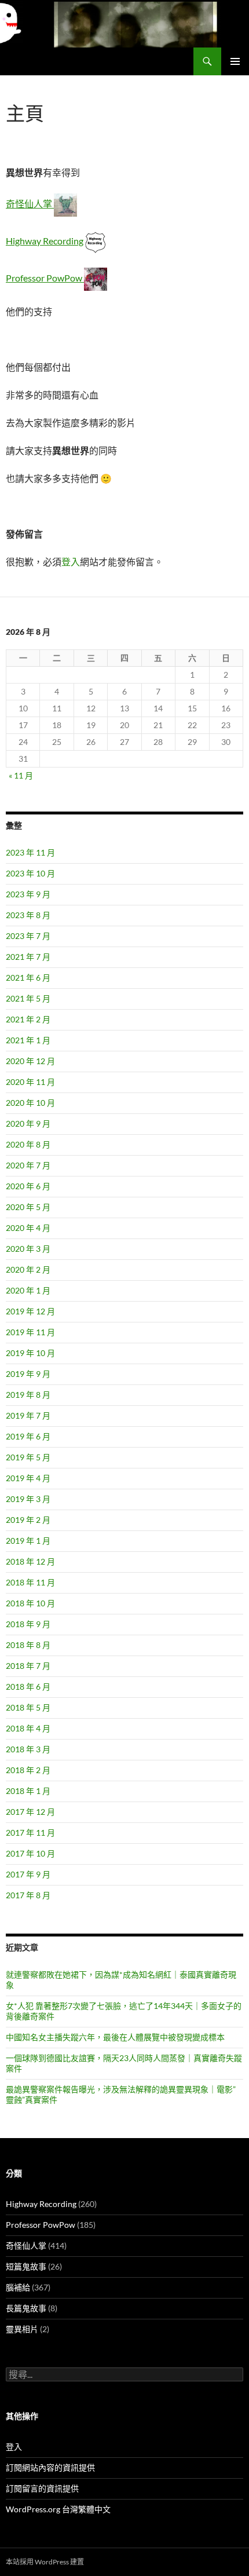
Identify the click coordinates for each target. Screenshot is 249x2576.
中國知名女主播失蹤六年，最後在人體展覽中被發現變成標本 (115, 2037)
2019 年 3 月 (28, 1499)
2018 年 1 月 (28, 1791)
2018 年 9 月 (28, 1624)
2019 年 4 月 (28, 1478)
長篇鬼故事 (26, 2308)
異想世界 (27, 61)
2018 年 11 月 (30, 1582)
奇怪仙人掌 (30, 204)
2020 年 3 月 (28, 1249)
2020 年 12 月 (30, 1061)
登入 (71, 562)
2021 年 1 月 (28, 1040)
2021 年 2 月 (28, 1019)
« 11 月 (21, 775)
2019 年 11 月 (30, 1332)
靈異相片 (22, 2329)
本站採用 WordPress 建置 (45, 2562)
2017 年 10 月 (30, 1853)
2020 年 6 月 (28, 1186)
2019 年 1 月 (28, 1541)
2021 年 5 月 (28, 998)
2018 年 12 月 (30, 1561)
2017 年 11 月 (30, 1833)
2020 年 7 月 (28, 1165)
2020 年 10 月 (30, 1103)
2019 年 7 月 (28, 1415)
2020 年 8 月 (28, 1144)
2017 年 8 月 (28, 1895)
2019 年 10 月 (30, 1353)
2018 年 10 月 (30, 1603)
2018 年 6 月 (28, 1687)
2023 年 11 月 (30, 852)
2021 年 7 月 (28, 957)
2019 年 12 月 (30, 1311)
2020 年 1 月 (28, 1290)
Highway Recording (45, 241)
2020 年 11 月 (30, 1082)
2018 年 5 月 (28, 1707)
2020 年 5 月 (28, 1207)
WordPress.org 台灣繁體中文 (58, 2509)
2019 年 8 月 (28, 1395)
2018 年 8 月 (28, 1645)
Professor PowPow (45, 278)
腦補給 (18, 2287)
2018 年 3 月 (28, 1749)
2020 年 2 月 (28, 1269)
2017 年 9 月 (28, 1874)
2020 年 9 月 (28, 1123)
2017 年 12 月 (30, 1812)
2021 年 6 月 (28, 978)
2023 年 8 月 (28, 915)
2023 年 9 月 (28, 894)
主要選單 (235, 61)
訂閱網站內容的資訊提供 (50, 2467)
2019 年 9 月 (28, 1374)
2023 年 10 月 (30, 873)
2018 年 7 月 (28, 1666)
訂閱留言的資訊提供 (42, 2488)
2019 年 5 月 (28, 1457)
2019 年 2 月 (28, 1520)
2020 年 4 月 (28, 1228)
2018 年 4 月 (28, 1728)
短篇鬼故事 (26, 2266)
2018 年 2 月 (28, 1770)
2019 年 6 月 (28, 1436)
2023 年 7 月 (28, 936)
